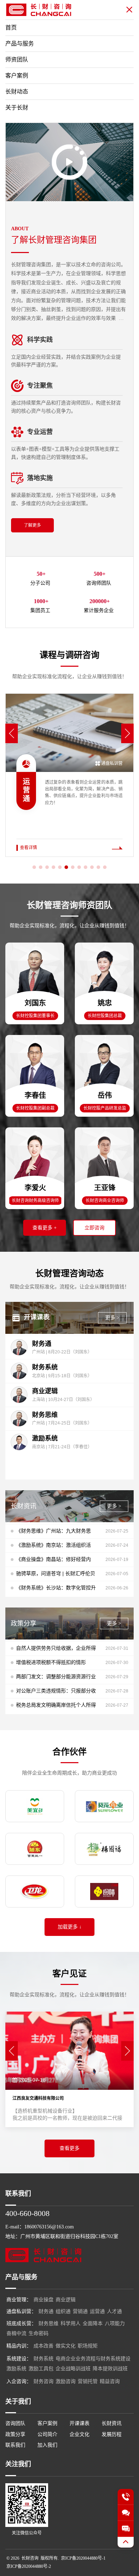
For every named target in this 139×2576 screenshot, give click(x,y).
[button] (12, 733)
